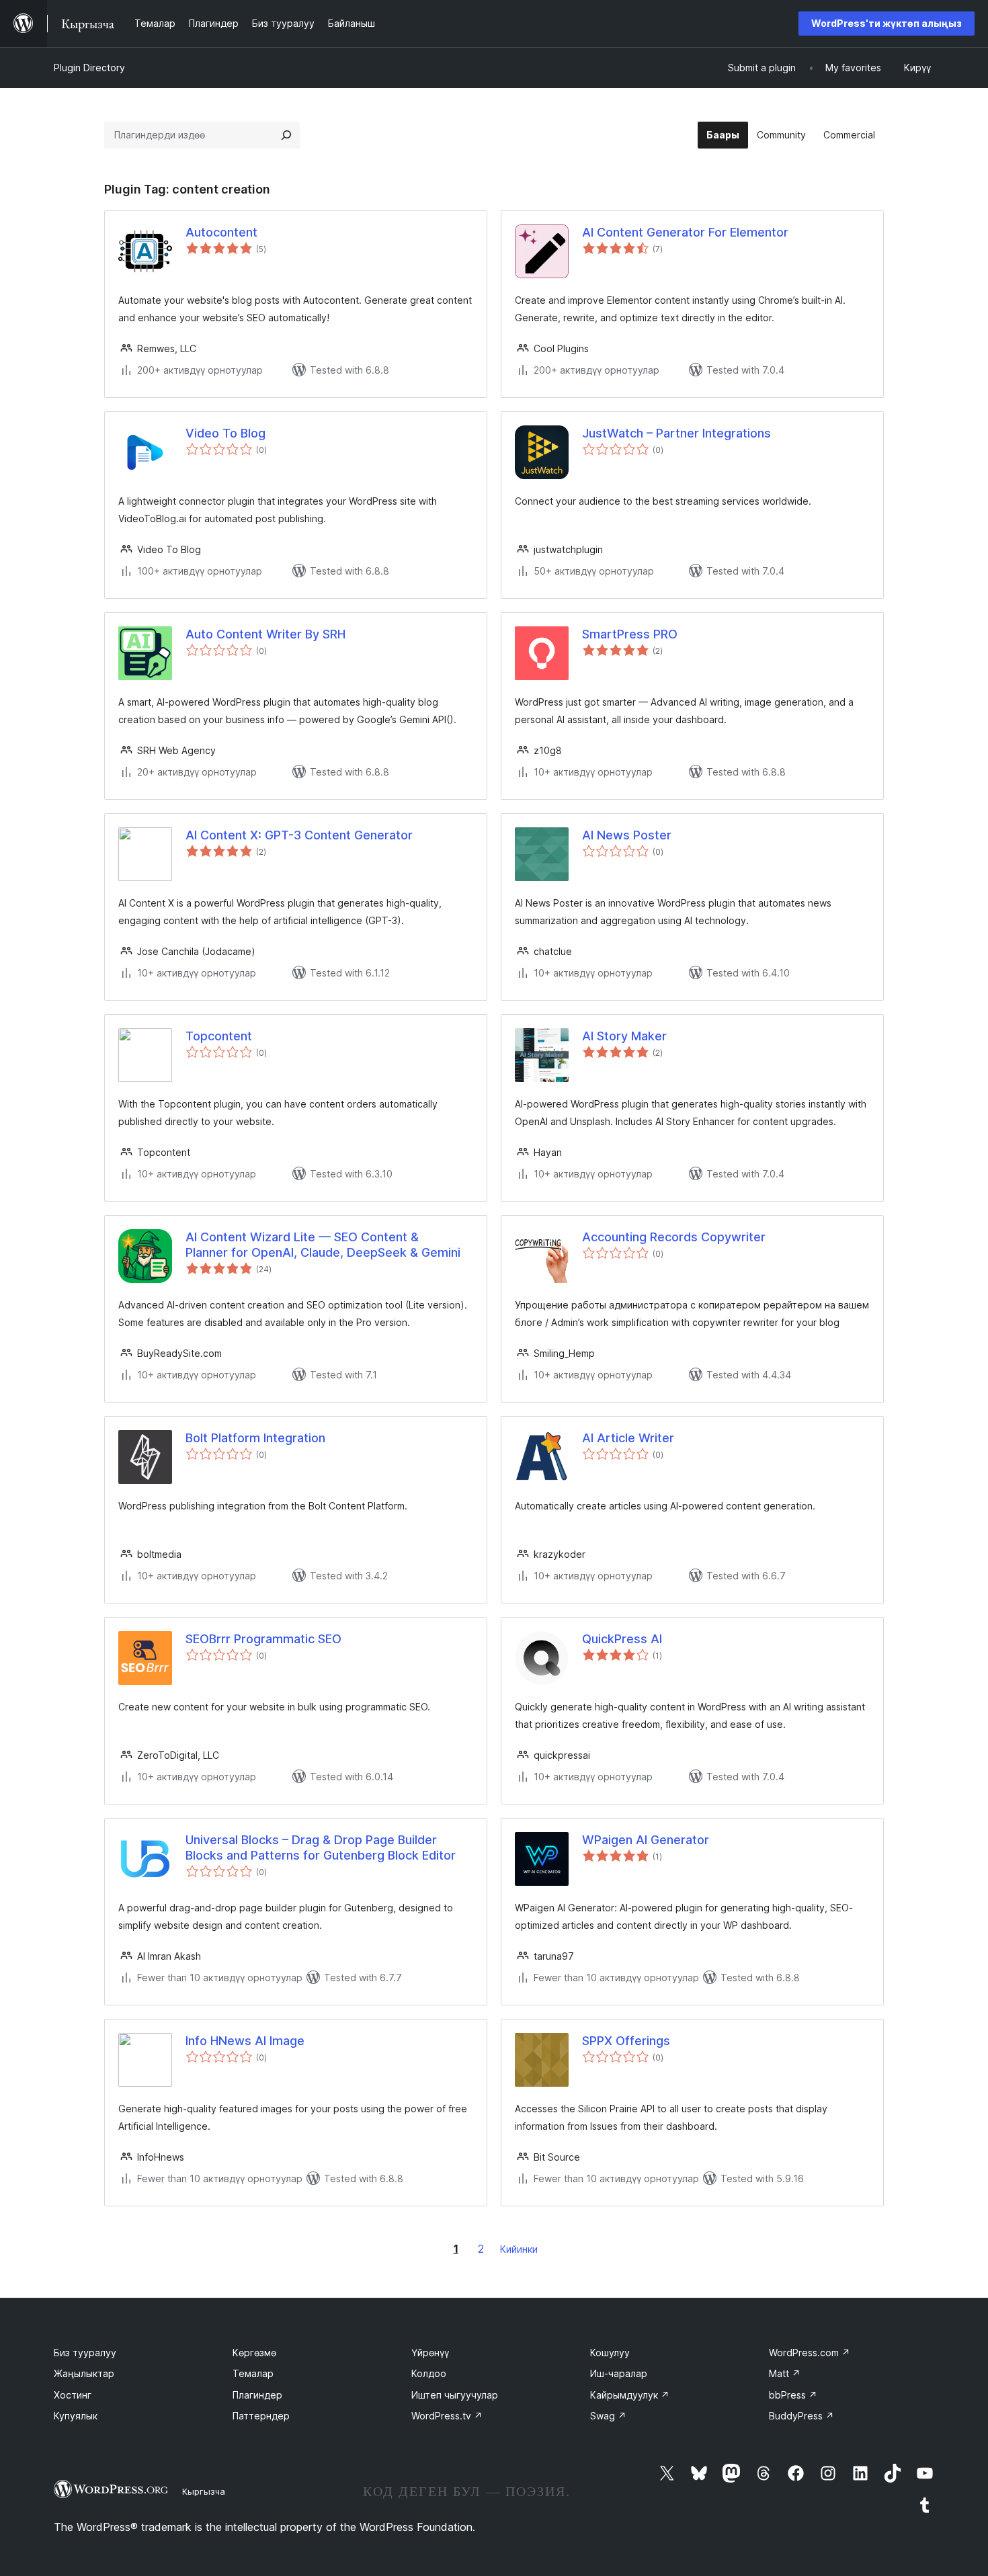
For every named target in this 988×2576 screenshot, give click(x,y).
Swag (608, 2416)
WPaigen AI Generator (646, 1840)
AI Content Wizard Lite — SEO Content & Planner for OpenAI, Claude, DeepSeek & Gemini (323, 1245)
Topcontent (219, 1036)
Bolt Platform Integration (255, 1438)
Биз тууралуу (85, 2353)
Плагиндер (257, 2395)
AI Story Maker (624, 1036)
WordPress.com (810, 2353)
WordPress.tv (447, 2416)
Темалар (253, 2373)
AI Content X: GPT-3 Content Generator (299, 835)
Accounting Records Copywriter (674, 1237)
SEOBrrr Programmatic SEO (263, 1639)
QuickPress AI (622, 1639)
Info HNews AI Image (245, 2041)
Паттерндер (261, 2416)
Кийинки (519, 2249)
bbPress (793, 2395)
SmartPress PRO (630, 634)
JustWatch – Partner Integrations (676, 433)
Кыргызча (204, 2491)
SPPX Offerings (626, 2041)
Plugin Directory (89, 68)
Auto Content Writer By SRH (265, 634)
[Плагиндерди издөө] (286, 135)
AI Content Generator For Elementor (685, 232)
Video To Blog (225, 433)
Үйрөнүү (430, 2353)
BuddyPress (801, 2416)
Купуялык (76, 2416)
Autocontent (221, 232)
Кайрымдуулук (630, 2395)
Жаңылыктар (84, 2373)
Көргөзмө (254, 2353)
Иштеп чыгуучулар (455, 2395)
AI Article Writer (628, 1438)
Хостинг (73, 2395)
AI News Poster (627, 835)
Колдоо (429, 2373)
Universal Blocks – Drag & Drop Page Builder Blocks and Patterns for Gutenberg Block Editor (321, 1847)
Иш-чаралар (619, 2373)
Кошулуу (610, 2353)
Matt (785, 2373)
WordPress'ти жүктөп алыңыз (887, 23)
